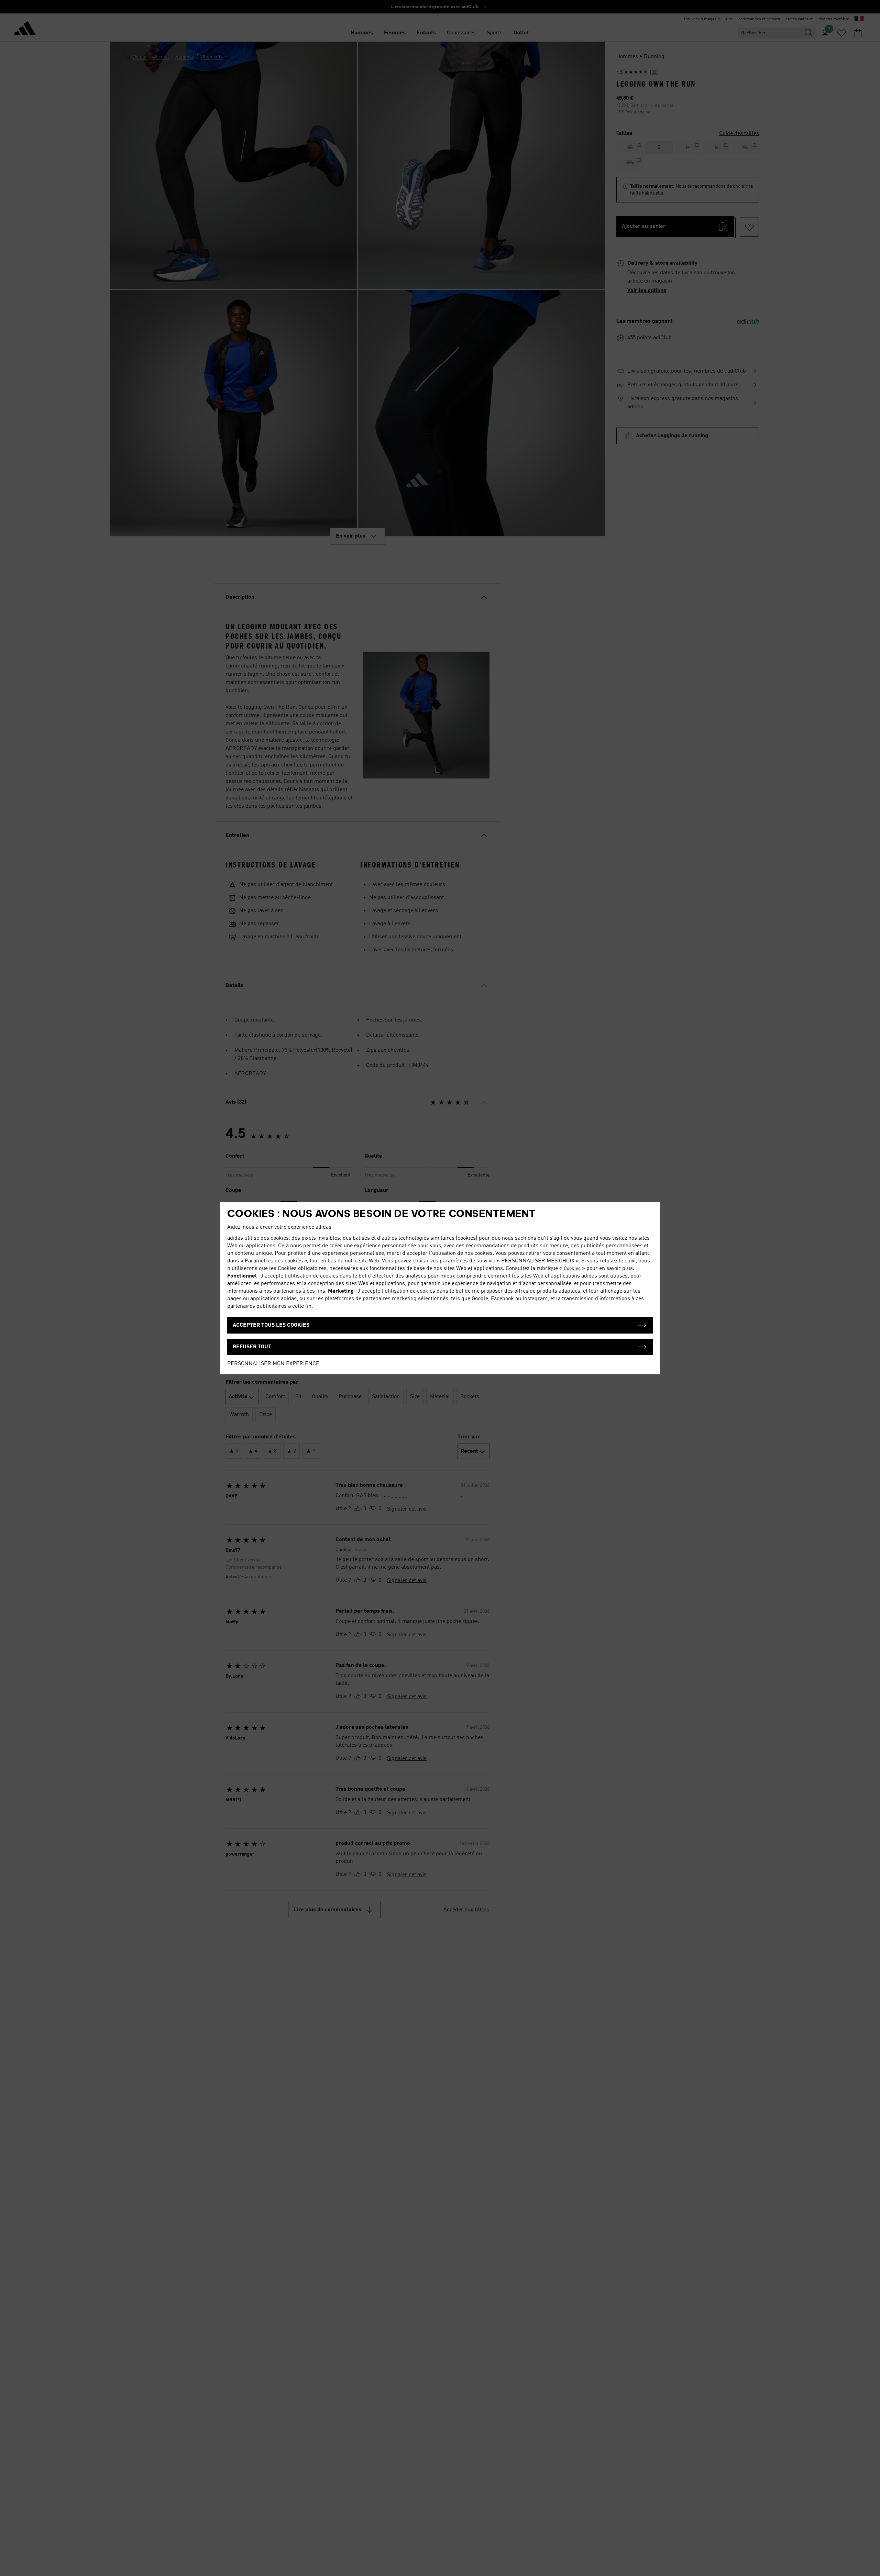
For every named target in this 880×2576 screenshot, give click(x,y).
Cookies (572, 1269)
